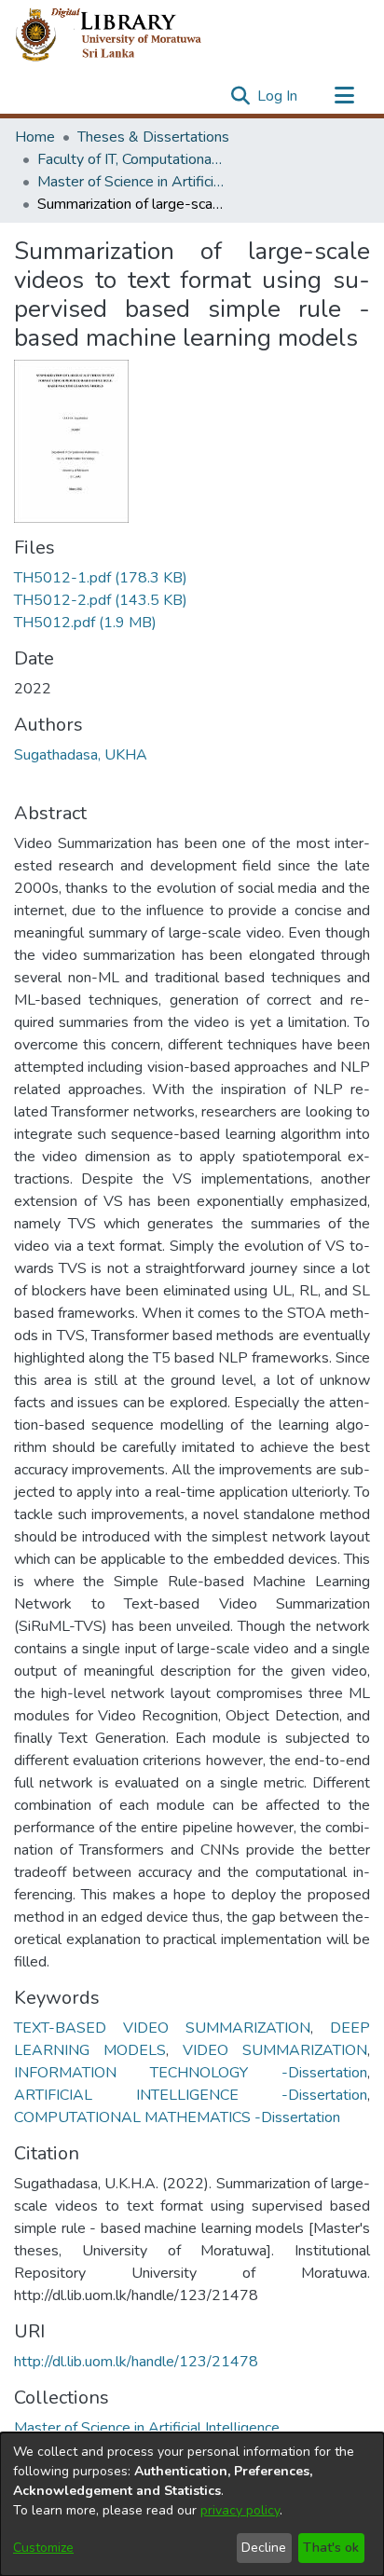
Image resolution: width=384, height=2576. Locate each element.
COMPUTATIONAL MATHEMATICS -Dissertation (177, 2117)
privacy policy (240, 2510)
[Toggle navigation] (344, 96)
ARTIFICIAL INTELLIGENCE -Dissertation (191, 2095)
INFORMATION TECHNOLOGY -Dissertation (191, 2073)
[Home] (123, 35)
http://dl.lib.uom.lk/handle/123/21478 (136, 2362)
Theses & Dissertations (153, 137)
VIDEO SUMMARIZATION (275, 2050)
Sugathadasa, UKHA (81, 755)
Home (35, 137)
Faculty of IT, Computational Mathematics (130, 159)
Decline (264, 2548)
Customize (43, 2548)
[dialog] (192, 2504)
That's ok (331, 2548)
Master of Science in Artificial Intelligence (130, 182)
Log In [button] (278, 96)
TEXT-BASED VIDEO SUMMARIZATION (162, 2028)
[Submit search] (240, 96)
